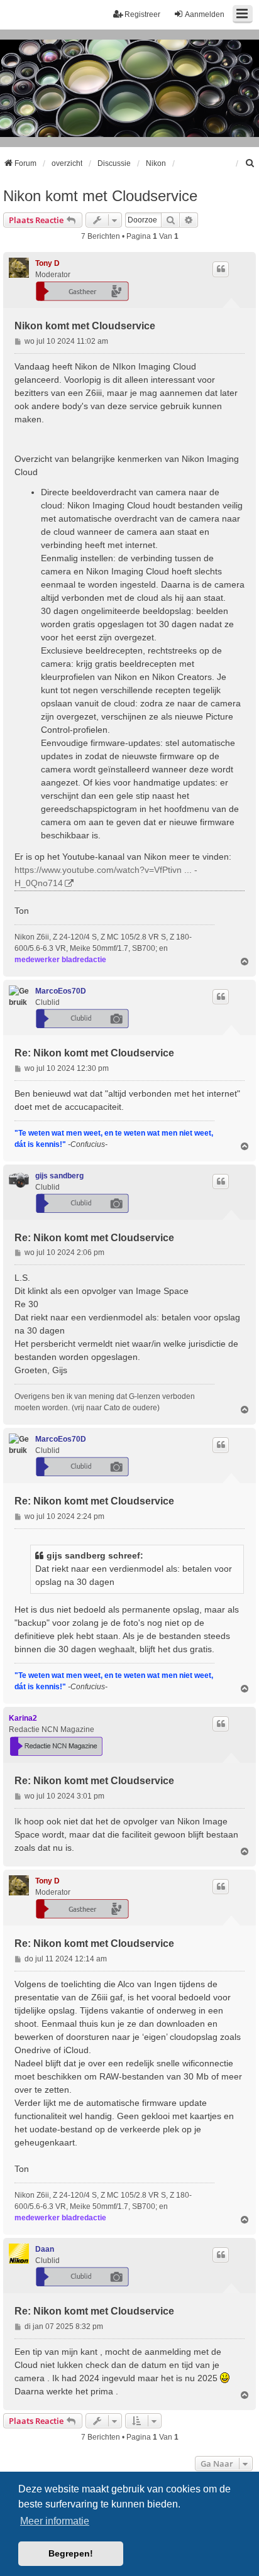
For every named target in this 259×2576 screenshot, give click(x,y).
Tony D (47, 263)
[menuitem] (250, 163)
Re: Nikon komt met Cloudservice (94, 1053)
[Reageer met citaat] (221, 269)
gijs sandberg (59, 1176)
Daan (45, 2249)
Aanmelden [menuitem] (205, 14)
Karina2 (23, 1718)
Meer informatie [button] (55, 2521)
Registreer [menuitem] (142, 14)
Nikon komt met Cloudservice (100, 196)
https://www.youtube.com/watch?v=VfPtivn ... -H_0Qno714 (106, 876)
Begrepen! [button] (71, 2553)
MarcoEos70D (61, 991)
